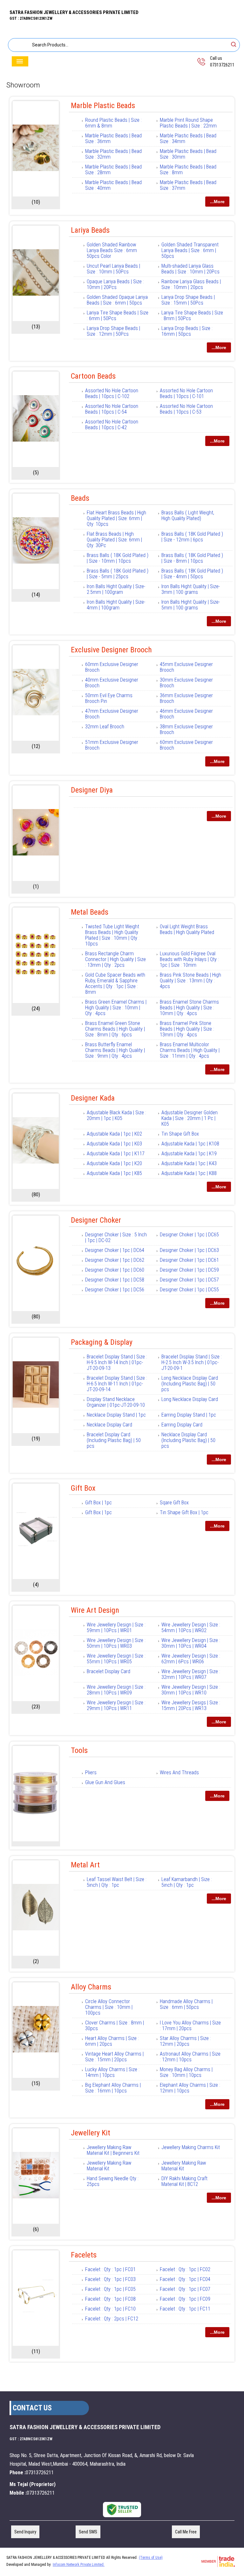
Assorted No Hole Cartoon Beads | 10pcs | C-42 (112, 425)
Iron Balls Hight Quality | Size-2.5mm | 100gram (116, 589)
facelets (84, 2255)
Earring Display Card (182, 1425)
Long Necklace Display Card (190, 1399)
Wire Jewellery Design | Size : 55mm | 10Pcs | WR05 (116, 1659)
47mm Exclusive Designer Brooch (112, 714)
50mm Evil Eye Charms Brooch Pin (109, 698)
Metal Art (85, 1865)
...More (217, 202)
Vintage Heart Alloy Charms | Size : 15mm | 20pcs (114, 2057)
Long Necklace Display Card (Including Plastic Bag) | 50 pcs (190, 1384)
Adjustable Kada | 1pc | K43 (189, 1163)
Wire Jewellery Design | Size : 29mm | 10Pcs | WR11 (116, 1705)
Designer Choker (96, 1220)
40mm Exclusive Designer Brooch (112, 683)
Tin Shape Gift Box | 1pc (184, 1512)
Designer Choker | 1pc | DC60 (115, 1270)
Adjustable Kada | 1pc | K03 (114, 1144)
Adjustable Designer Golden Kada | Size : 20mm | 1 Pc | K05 (190, 1118)
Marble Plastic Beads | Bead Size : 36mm (113, 138)
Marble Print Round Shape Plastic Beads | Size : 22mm (188, 123)
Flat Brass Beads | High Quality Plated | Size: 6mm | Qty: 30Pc (114, 540)
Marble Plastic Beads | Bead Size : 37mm (188, 185)
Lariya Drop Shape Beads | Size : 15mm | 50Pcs (188, 300)
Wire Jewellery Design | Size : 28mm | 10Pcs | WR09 (116, 1690)
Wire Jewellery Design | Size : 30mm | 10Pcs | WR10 (191, 1690)
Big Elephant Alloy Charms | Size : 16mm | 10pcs (113, 2088)
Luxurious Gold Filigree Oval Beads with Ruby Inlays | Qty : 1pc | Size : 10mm (189, 959)
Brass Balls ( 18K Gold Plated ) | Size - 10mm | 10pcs (118, 558)
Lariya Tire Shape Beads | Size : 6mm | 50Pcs (118, 316)
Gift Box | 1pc (98, 1503)
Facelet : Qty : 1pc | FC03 (110, 2279)
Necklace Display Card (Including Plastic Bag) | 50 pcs (188, 1440)
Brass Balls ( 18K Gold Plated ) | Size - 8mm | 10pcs (192, 558)
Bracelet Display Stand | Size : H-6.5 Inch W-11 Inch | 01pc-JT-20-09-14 (117, 1384)
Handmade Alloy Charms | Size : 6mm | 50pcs (186, 2004)
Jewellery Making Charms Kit (191, 2147)
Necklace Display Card (109, 1425)
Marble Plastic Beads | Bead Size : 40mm (113, 185)
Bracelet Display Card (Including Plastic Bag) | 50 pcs (114, 1440)
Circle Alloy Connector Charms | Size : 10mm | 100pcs (109, 2007)
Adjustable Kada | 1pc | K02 (114, 1134)
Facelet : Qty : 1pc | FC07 (185, 2289)
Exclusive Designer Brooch (111, 650)
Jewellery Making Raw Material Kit (109, 2166)
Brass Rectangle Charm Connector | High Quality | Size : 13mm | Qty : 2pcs (115, 959)
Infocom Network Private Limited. (79, 2565)
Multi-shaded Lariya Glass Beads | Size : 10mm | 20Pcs (190, 269)
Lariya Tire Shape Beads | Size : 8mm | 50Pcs (192, 316)
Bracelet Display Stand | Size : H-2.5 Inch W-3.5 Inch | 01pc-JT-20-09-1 (192, 1362)
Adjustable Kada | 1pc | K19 (189, 1154)
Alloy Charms (91, 1987)
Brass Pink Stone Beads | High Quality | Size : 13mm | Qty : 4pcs (190, 981)
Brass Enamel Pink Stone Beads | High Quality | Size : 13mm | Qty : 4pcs (187, 1029)
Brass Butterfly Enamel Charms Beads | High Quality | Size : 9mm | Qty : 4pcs (115, 1050)
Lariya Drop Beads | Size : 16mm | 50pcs (187, 331)
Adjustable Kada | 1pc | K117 (116, 1154)
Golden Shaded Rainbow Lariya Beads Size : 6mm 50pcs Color (112, 250)
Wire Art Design (95, 1610)
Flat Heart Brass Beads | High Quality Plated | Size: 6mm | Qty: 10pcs (116, 518)
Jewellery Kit (91, 2133)
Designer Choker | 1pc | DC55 (189, 1290)
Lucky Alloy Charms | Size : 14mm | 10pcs (112, 2072)
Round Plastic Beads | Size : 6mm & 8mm (113, 123)
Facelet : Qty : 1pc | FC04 (185, 2279)
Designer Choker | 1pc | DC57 (189, 1280)
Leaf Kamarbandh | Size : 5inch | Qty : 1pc (187, 1882)
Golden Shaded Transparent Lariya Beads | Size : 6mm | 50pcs (190, 250)
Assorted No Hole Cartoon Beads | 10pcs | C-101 (186, 393)
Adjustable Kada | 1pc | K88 (189, 1173)
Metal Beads (90, 912)
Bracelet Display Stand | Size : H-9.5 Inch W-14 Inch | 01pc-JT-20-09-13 (117, 1362)
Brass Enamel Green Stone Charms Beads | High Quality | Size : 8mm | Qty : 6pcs (115, 1029)
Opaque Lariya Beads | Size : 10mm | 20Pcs (115, 284)
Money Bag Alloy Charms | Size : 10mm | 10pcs (186, 2072)
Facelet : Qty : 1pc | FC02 (185, 2269)
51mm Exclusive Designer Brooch (112, 745)
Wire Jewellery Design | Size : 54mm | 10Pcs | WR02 (191, 1628)
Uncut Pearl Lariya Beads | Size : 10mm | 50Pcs (113, 269)
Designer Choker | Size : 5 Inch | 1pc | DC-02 (116, 1237)
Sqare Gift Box (174, 1503)
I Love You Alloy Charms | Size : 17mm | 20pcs (190, 2026)
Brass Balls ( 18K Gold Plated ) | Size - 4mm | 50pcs (192, 574)
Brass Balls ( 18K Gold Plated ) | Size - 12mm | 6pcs (192, 537)
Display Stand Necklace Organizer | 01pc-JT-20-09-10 (116, 1402)
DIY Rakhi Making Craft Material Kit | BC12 (184, 2181)
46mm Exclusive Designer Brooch (186, 714)
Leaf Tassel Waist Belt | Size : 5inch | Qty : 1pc (117, 1882)
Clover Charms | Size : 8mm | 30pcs (115, 2026)
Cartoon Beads (93, 376)
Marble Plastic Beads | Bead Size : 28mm (113, 170)
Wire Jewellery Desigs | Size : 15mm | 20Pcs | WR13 (191, 1705)
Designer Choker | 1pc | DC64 (115, 1250)
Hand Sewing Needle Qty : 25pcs (113, 2181)
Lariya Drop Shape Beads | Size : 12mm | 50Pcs (113, 331)
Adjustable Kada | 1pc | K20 (114, 1163)
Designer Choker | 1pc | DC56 (115, 1290)
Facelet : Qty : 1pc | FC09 (185, 2299)
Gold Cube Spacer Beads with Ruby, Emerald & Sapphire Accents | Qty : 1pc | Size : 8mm (115, 983)
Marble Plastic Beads (103, 106)
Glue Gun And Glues (105, 1782)
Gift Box (83, 1488)
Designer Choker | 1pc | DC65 (189, 1235)
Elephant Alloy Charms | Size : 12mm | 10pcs (190, 2088)
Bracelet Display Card (108, 1671)
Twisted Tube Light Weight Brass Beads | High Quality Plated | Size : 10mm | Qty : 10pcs (112, 935)
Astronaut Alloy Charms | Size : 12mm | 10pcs (190, 2057)
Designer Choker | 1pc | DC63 (189, 1250)
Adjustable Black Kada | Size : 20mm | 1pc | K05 (116, 1115)
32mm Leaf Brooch (105, 727)
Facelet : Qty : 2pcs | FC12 (112, 2319)
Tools (79, 1750)
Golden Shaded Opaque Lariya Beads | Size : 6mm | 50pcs (117, 300)
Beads (80, 498)
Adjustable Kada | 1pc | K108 (190, 1144)
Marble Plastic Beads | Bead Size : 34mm (188, 138)
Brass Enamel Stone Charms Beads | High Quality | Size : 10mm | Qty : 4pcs (189, 1008)
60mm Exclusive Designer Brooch (112, 667)
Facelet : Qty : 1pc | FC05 (110, 2289)
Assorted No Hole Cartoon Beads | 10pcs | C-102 (112, 393)
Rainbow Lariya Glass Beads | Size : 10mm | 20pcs (191, 284)
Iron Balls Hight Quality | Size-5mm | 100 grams (191, 605)
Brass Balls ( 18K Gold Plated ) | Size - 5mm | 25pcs (118, 574)
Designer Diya (92, 790)
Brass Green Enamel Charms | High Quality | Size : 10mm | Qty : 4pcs (116, 1008)
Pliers (91, 1772)
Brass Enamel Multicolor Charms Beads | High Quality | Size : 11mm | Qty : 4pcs (190, 1050)
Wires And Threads (179, 1772)
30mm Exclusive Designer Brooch (186, 683)
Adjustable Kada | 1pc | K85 (114, 1173)
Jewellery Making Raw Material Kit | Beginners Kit (113, 2150)
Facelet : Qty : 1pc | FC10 (110, 2309)
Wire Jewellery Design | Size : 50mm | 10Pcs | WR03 (116, 1643)
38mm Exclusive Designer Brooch (186, 729)
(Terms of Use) (151, 2558)
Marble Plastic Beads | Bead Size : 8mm (188, 170)
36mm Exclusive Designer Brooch (186, 698)
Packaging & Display (102, 1342)
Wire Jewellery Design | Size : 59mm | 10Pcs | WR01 (116, 1628)
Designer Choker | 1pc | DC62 (115, 1260)
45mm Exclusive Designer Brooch (186, 667)
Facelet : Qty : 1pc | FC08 (110, 2299)
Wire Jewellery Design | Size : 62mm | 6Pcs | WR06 (191, 1659)
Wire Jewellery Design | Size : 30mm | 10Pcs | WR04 (191, 1643)
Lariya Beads (90, 230)
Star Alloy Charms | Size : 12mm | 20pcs (185, 2041)
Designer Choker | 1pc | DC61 (189, 1260)
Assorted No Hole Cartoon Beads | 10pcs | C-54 (112, 409)
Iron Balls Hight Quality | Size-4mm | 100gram (116, 605)
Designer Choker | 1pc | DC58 (115, 1280)
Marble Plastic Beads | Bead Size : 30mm (188, 154)
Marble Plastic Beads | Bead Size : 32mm (113, 154)
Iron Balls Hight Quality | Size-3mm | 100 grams (191, 589)
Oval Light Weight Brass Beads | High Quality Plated (187, 929)
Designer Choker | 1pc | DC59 (189, 1270)
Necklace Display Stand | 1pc (116, 1415)
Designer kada (93, 1098)
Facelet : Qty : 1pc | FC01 (110, 2269)
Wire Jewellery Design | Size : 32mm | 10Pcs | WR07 (191, 1674)
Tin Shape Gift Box (180, 1134)
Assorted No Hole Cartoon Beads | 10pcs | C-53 (186, 409)
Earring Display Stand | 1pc (189, 1415)
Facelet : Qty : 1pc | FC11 (185, 2309)
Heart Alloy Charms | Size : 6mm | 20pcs (112, 2041)
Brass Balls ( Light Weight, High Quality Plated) (188, 515)
